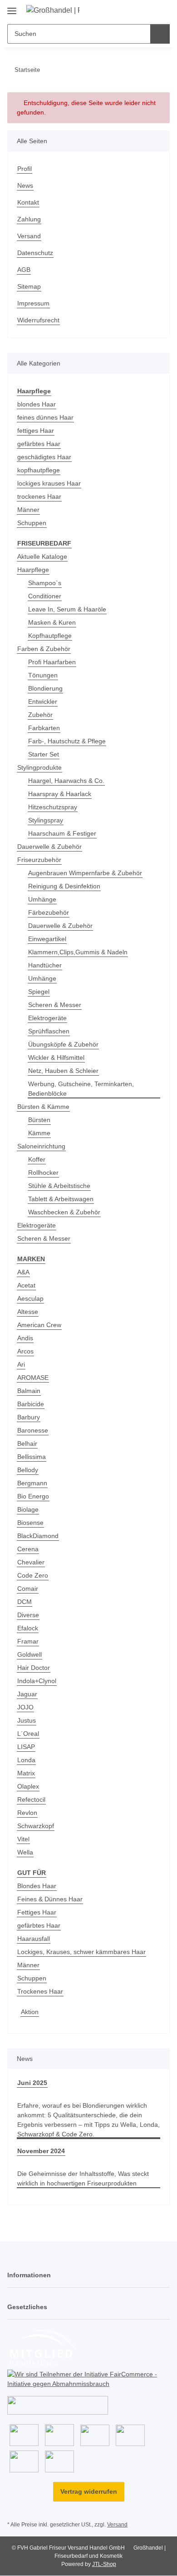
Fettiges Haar (37, 1912)
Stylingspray (46, 820)
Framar (28, 1641)
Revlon (27, 1813)
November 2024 (41, 2151)
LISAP (26, 1747)
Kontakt (28, 202)
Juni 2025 (32, 2083)
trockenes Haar (39, 496)
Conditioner (45, 596)
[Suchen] (160, 34)
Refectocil (31, 1799)
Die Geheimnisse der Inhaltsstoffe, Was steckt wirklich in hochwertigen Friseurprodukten (83, 2178)
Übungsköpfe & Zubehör (63, 1044)
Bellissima (32, 1457)
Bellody (28, 1470)
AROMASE (33, 1378)
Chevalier (31, 1562)
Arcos (25, 1351)
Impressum (33, 303)
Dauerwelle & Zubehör (49, 847)
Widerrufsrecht (38, 320)
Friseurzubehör (39, 860)
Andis (25, 1338)
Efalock (28, 1628)
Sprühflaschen (49, 1031)
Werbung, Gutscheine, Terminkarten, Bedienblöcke (81, 1089)
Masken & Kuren (52, 622)
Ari (21, 1364)
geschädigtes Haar (44, 457)
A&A (23, 1272)
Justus (27, 1720)
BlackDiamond (38, 1536)
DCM (25, 1602)
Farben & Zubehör (44, 649)
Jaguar (27, 1694)
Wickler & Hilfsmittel (56, 1057)
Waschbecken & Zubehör (64, 1212)
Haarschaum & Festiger (62, 833)
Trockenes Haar (40, 1991)
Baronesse (33, 1430)
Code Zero (33, 1575)
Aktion (30, 2012)
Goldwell (29, 1654)
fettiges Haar (36, 431)
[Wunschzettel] (148, 10)
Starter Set (44, 754)
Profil (25, 169)
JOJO (25, 1707)
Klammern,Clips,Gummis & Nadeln (78, 952)
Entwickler (43, 702)
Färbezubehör (49, 912)
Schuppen (32, 523)
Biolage (28, 1509)
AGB (24, 270)
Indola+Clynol (37, 1681)
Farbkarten (44, 728)
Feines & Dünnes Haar (50, 1899)
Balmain (29, 1391)
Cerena (28, 1549)
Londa (26, 1760)
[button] (134, 10)
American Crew (39, 1325)
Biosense (30, 1523)
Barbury (29, 1417)
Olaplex (28, 1786)
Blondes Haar (37, 1886)
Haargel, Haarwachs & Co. (66, 781)
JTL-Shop (104, 2564)
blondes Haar (37, 404)
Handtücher (45, 965)
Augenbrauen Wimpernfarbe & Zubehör (85, 873)
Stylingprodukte (39, 767)
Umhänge (42, 899)
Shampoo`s (45, 583)
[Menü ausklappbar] (12, 8)
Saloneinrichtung (41, 1146)
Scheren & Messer (55, 1005)
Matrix (26, 1773)
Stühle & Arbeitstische (59, 1186)
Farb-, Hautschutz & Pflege (67, 741)
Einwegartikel (47, 939)
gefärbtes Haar (39, 444)
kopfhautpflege (39, 470)
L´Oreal (28, 1734)
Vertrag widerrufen (89, 2491)
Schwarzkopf (36, 1826)
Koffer (37, 1159)
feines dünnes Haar (45, 417)
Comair (28, 1589)
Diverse (28, 1615)
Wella (25, 1852)
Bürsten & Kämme (43, 1107)
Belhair (27, 1443)
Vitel (23, 1839)
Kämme (39, 1133)
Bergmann (32, 1483)
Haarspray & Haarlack (60, 794)
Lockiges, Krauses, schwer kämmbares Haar (81, 1952)
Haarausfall (34, 1939)
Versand (29, 236)
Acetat (26, 1285)
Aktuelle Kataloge (42, 556)
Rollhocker (43, 1173)
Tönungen (43, 675)
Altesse (28, 1312)
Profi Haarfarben (52, 662)
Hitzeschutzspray (53, 807)
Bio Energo (33, 1496)
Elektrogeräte (47, 1018)
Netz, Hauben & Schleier (63, 1071)
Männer (28, 510)
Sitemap (29, 286)
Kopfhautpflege (50, 636)
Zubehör (40, 715)
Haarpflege (33, 570)
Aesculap (30, 1298)
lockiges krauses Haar (49, 483)
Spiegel (39, 992)
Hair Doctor (34, 1668)
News (25, 185)
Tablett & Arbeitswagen (61, 1199)
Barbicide (31, 1404)
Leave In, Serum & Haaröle (67, 609)
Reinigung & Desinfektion (64, 886)
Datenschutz (35, 253)
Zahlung (29, 219)
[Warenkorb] (162, 10)
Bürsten (39, 1120)
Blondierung (45, 688)
